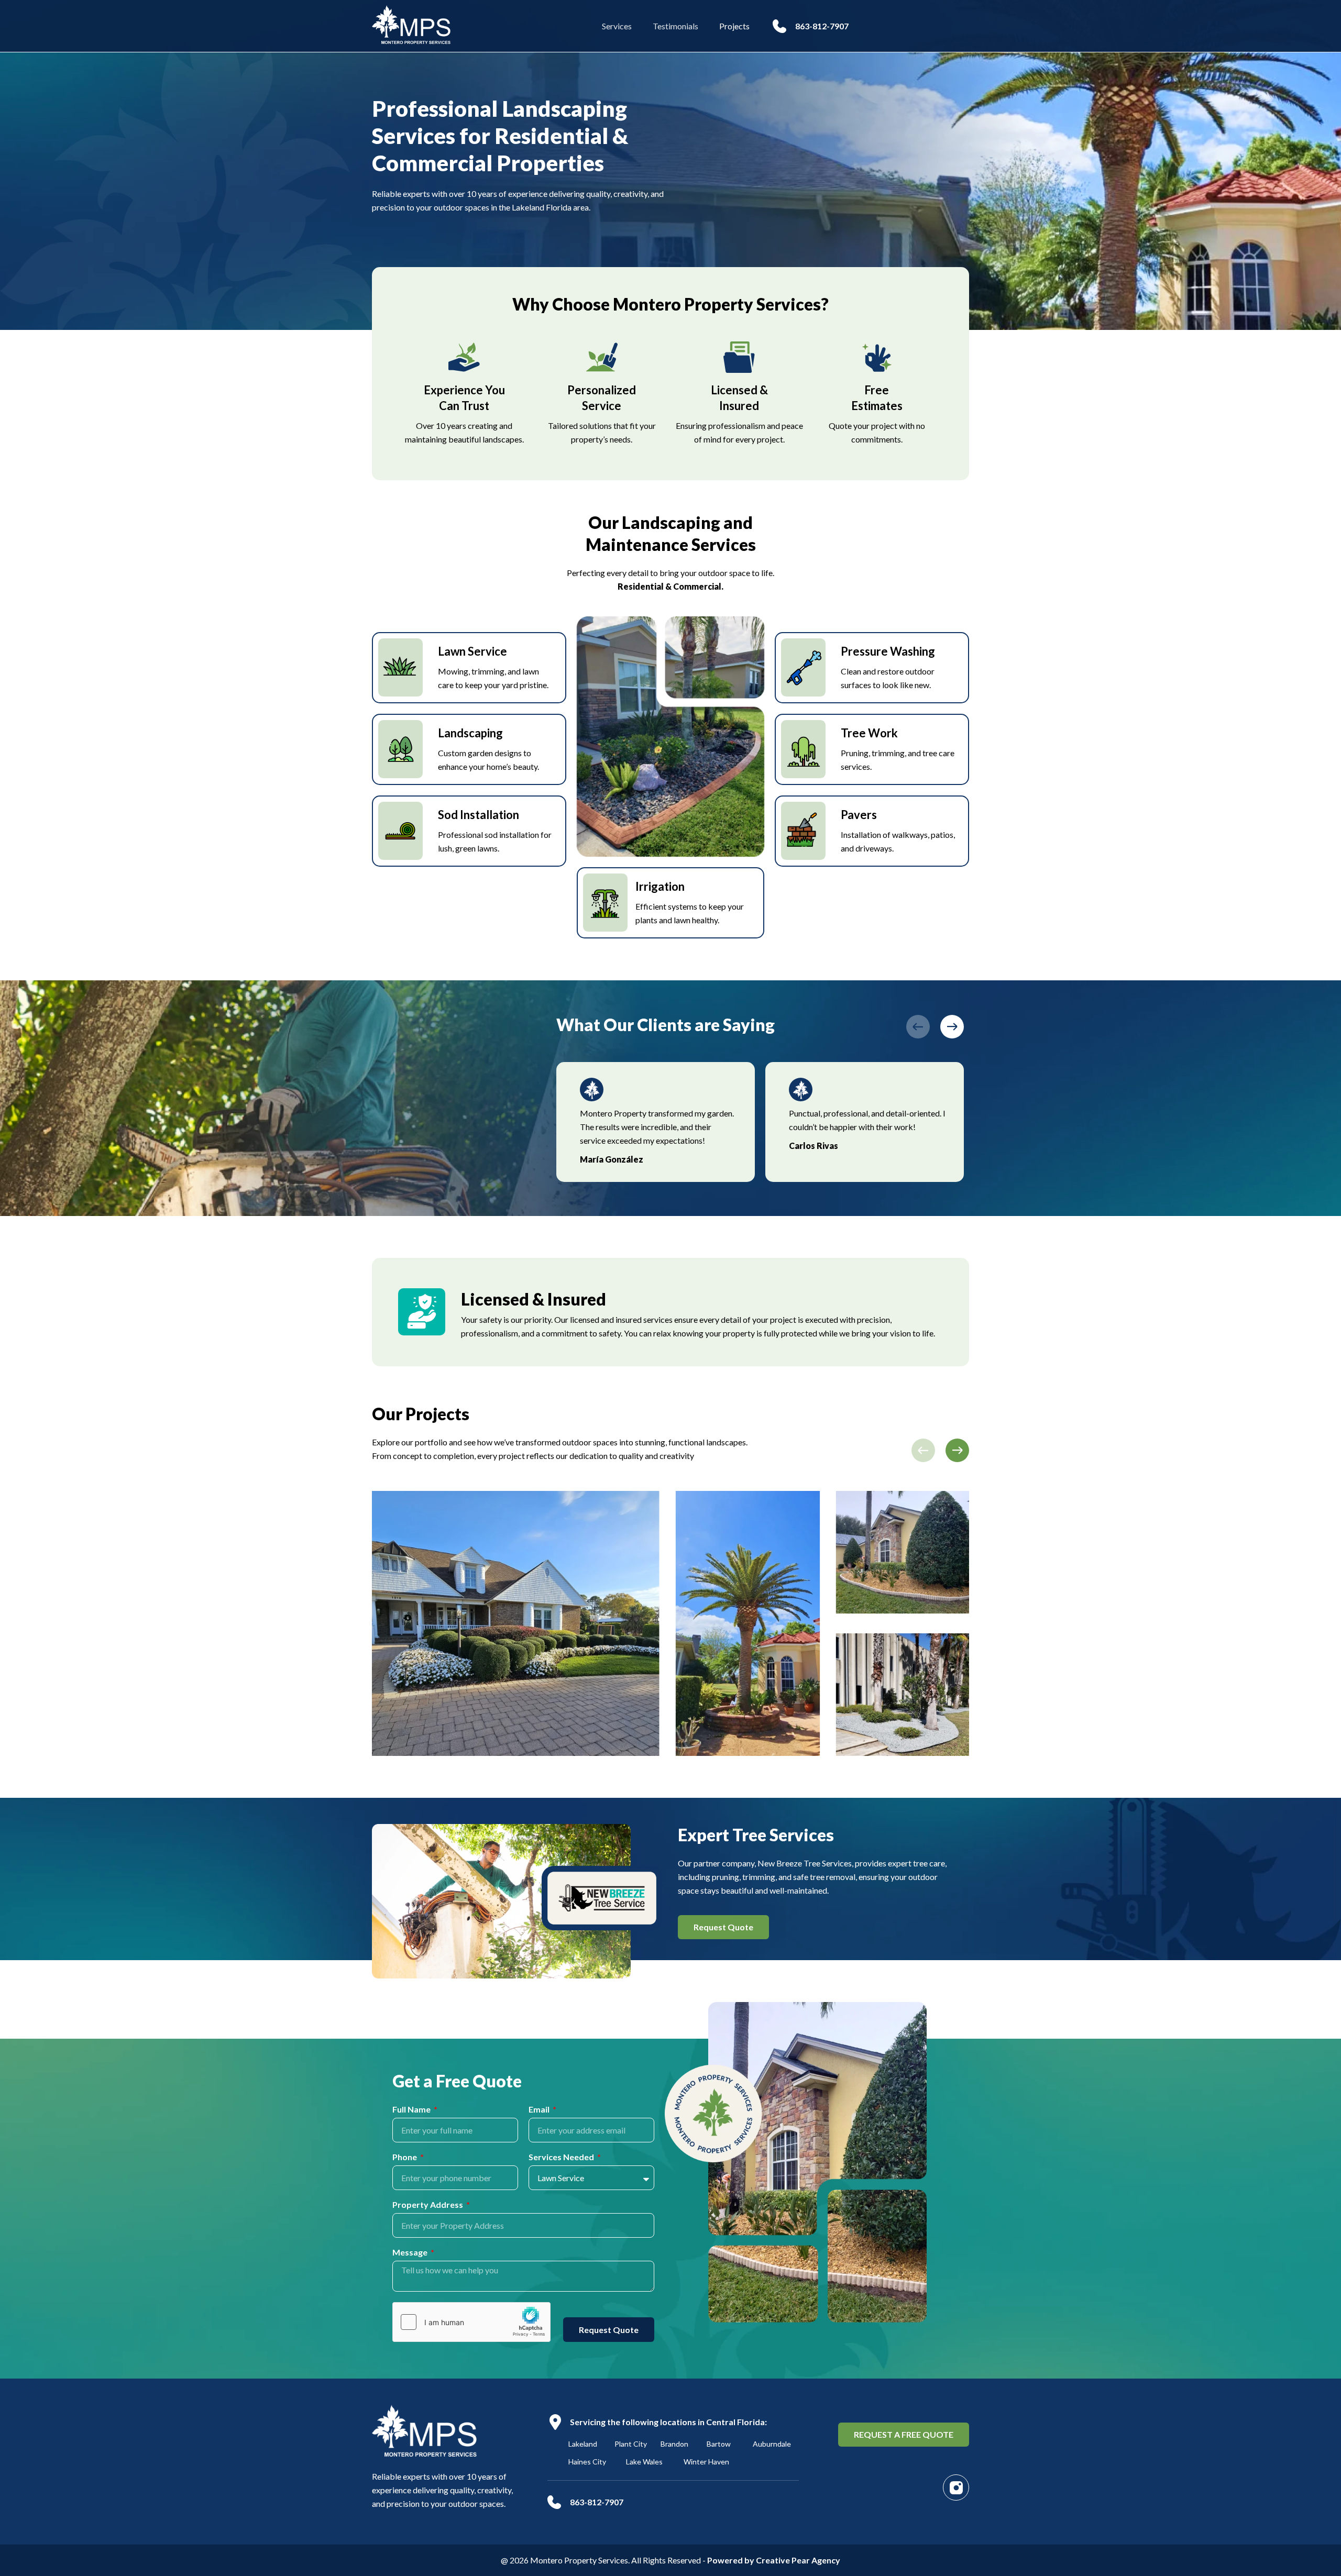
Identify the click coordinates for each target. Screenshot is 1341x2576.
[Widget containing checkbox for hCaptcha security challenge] (471, 2322)
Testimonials (675, 26)
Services (617, 26)
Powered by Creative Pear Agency (774, 2560)
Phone (405, 2157)
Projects (734, 26)
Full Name (412, 2110)
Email (540, 2110)
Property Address (428, 2205)
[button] (918, 1027)
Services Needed (562, 2157)
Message (411, 2253)
